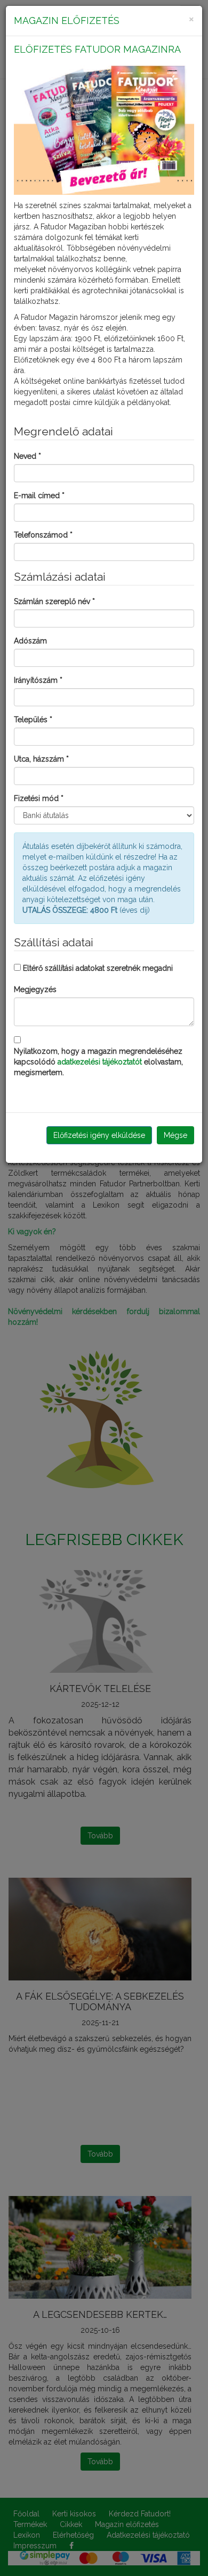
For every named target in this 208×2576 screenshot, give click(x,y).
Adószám (30, 641)
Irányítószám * (38, 680)
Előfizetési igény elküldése (99, 1135)
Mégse (175, 1135)
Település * (33, 720)
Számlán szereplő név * (54, 601)
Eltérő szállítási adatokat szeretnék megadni (98, 968)
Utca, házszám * (41, 759)
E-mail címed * (39, 496)
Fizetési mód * (39, 798)
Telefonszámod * (43, 535)
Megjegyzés (35, 989)
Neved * (27, 456)
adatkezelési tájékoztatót (100, 1062)
